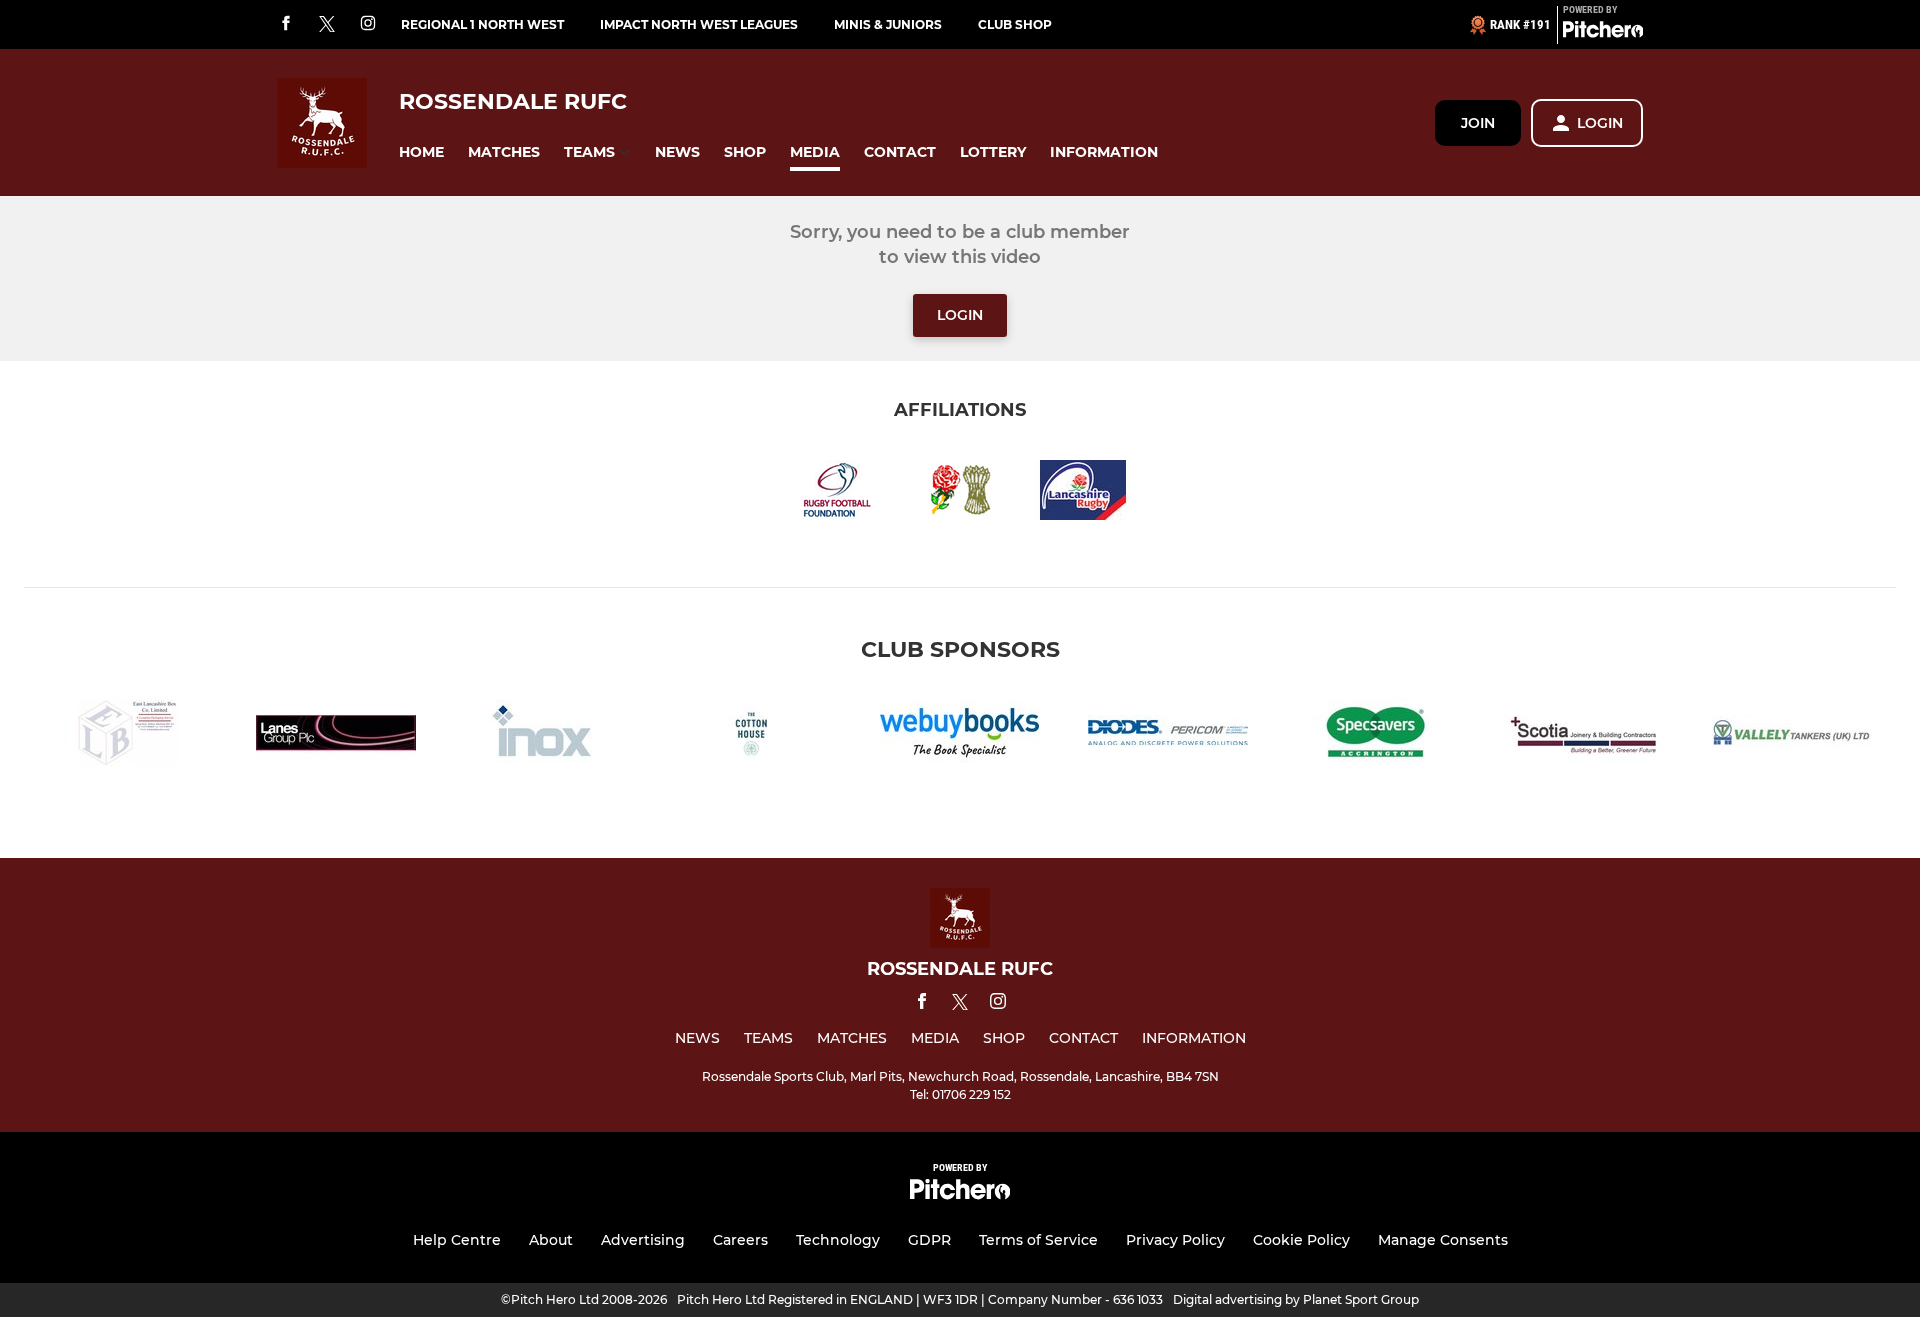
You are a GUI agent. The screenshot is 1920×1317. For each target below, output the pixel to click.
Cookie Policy (1301, 1240)
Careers (740, 1240)
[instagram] (368, 24)
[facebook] (286, 24)
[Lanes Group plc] (336, 736)
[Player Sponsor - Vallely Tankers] (1792, 736)
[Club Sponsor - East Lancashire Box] (128, 736)
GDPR (929, 1240)
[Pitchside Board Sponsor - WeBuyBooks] (960, 736)
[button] (421, 152)
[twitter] (327, 25)
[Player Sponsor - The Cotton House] (752, 736)
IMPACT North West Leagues (699, 24)
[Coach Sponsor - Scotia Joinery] (1584, 736)
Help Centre (457, 1240)
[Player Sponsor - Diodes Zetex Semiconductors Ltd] (1168, 736)
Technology (838, 1240)
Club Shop (1015, 24)
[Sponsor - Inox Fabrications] (544, 736)
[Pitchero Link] (1603, 33)
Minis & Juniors (888, 24)
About (551, 1240)
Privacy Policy (1175, 1240)
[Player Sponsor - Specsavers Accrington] (1376, 736)
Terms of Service (1038, 1240)
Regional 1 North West (482, 24)
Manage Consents (1443, 1240)
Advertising (643, 1240)
